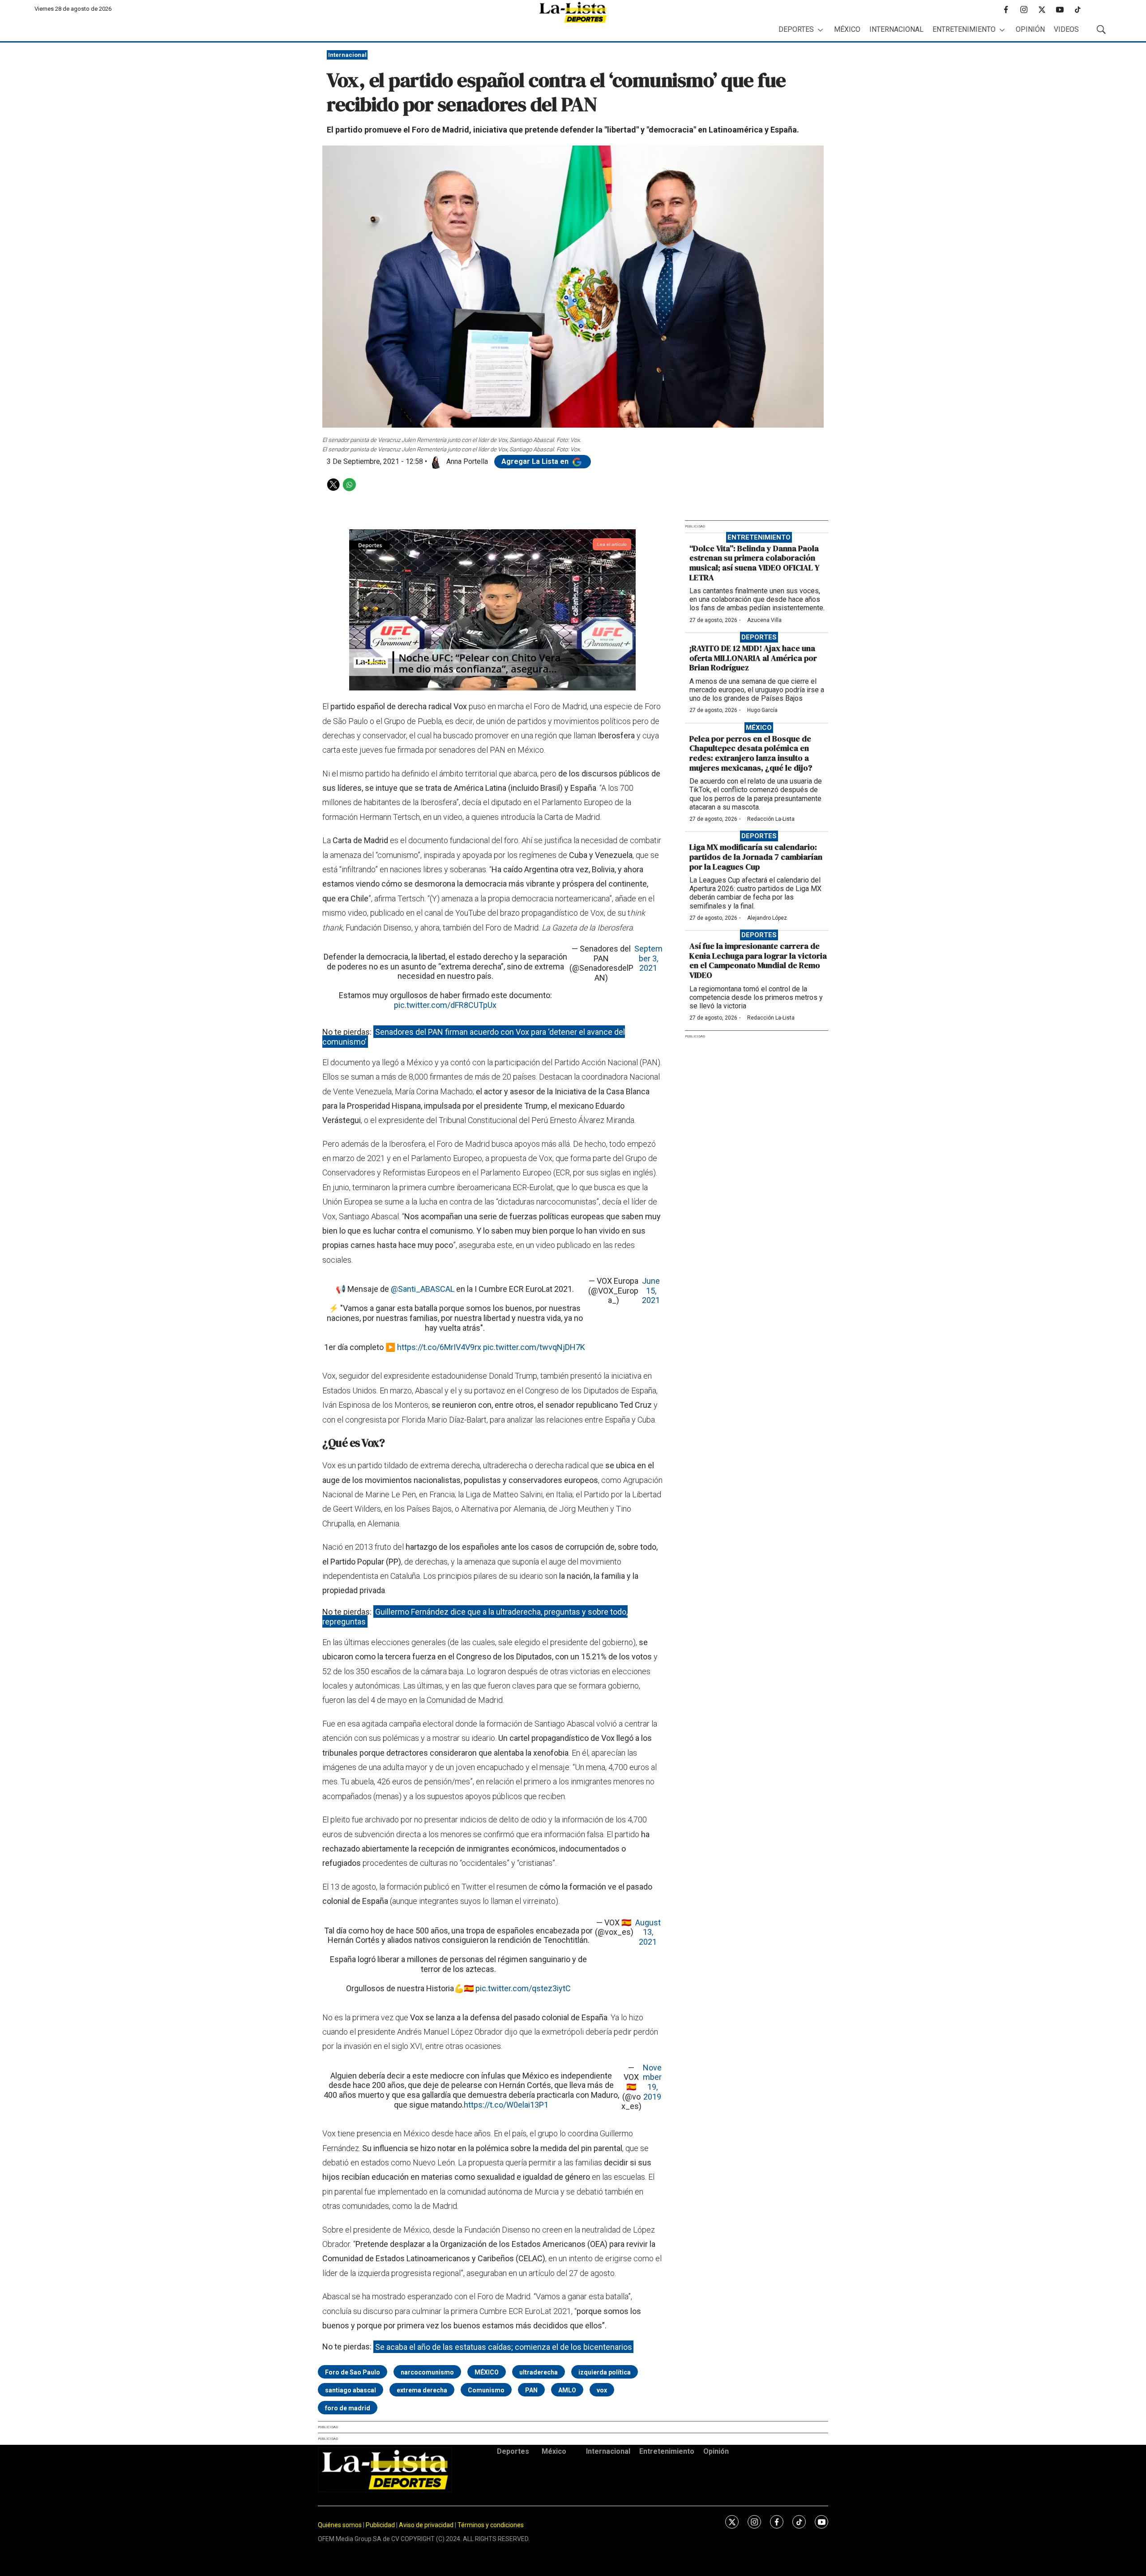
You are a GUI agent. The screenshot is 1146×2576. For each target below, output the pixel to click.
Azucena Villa (764, 620)
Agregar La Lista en (536, 461)
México (847, 29)
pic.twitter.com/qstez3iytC (523, 1988)
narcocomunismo (427, 2372)
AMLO (567, 2390)
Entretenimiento (964, 29)
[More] (820, 30)
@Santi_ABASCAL (423, 1289)
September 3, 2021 (648, 958)
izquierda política (605, 2372)
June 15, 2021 (651, 1290)
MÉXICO (487, 2372)
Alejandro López (767, 918)
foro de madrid (348, 2408)
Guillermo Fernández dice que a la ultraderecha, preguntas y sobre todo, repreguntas (475, 1617)
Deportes (796, 29)
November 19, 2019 (652, 2082)
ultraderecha (539, 2372)
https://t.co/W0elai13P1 (506, 2105)
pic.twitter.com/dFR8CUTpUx (445, 1005)
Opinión (1030, 29)
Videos (1066, 29)
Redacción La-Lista (771, 819)
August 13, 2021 (648, 1932)
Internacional (896, 29)
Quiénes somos (340, 2525)
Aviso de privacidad (426, 2525)
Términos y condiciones (491, 2525)
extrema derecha (422, 2390)
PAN (531, 2390)
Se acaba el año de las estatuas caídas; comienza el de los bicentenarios (504, 2347)
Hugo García (762, 710)
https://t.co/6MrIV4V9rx (439, 1347)
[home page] (573, 12)
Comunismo (486, 2390)
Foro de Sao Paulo (353, 2372)
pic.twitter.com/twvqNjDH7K (534, 1347)
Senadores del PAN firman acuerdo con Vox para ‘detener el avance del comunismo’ (474, 1037)
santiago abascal (351, 2390)
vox (602, 2390)
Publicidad (381, 2525)
